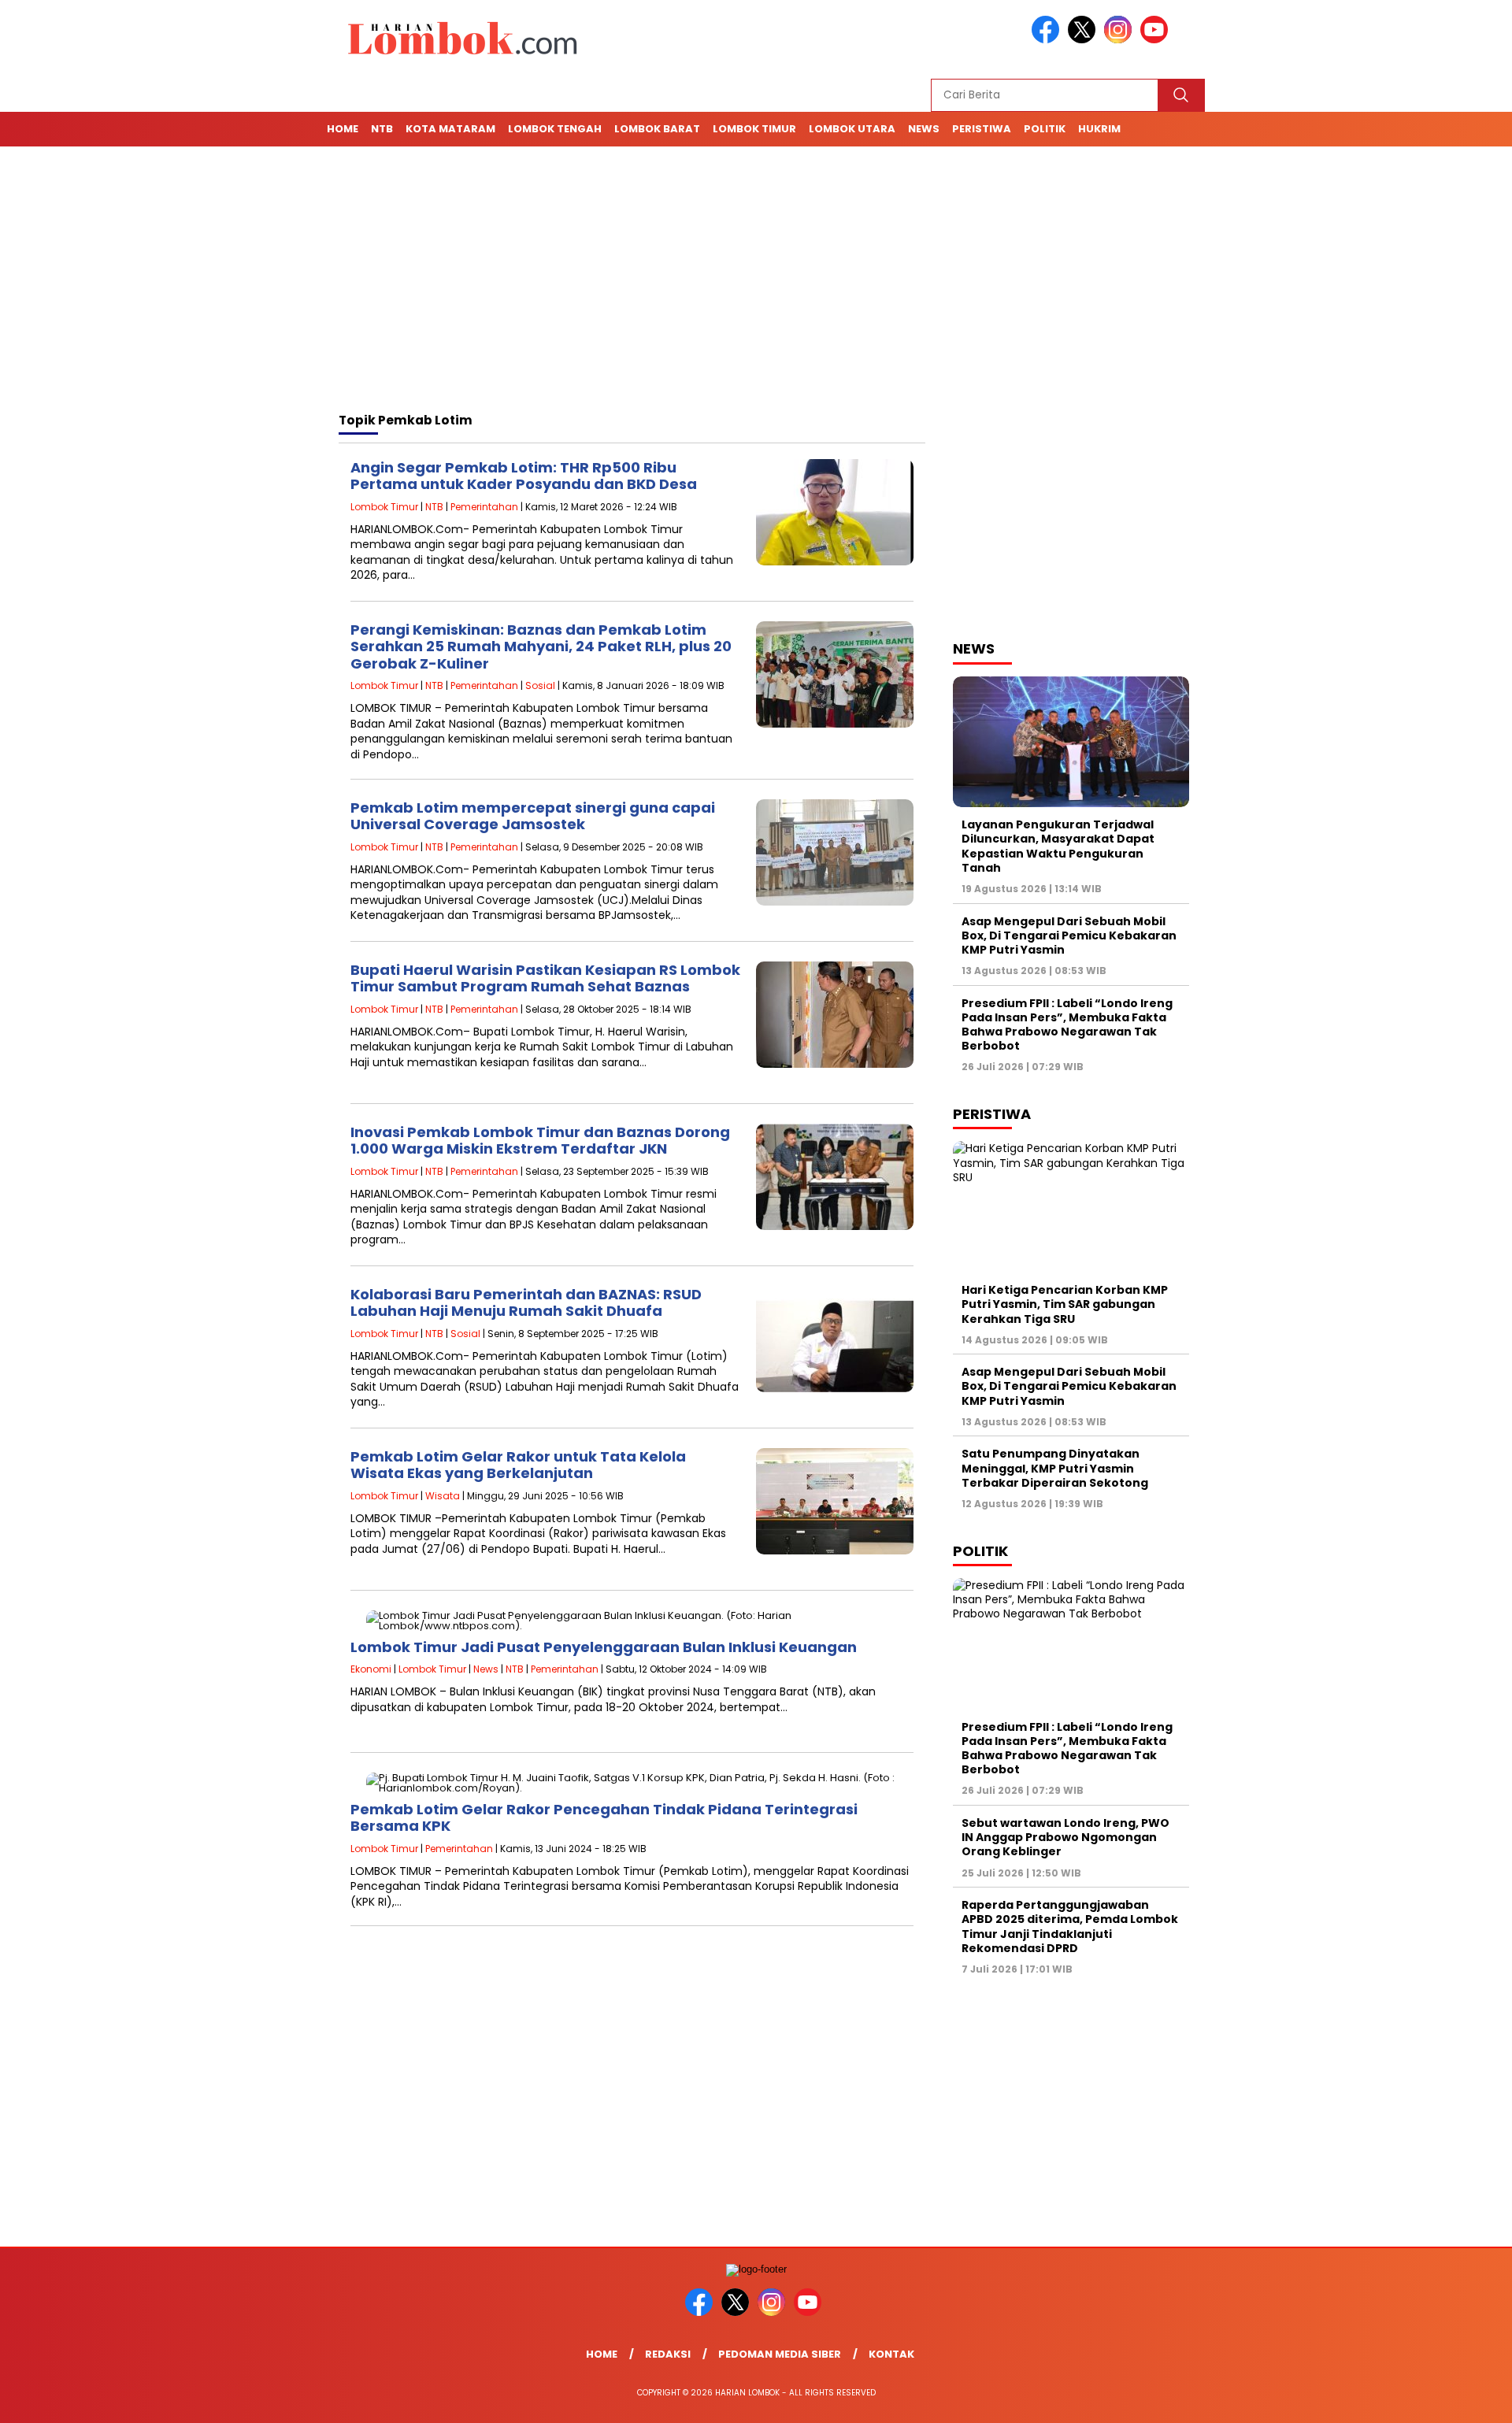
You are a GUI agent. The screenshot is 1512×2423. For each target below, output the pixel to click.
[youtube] (1157, 40)
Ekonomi (371, 1669)
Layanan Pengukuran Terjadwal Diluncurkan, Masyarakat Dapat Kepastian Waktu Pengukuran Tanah (1058, 846)
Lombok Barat (657, 129)
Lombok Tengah (555, 129)
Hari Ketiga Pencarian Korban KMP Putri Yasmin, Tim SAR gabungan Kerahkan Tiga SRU (1065, 1304)
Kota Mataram (450, 129)
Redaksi (668, 2354)
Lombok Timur (754, 129)
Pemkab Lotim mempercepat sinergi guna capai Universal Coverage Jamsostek (533, 816)
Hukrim (1099, 129)
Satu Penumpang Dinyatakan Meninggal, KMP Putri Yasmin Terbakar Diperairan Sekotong (1056, 1468)
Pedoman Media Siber (780, 2354)
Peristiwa (982, 129)
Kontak (891, 2354)
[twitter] (1084, 40)
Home (343, 129)
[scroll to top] (1453, 2399)
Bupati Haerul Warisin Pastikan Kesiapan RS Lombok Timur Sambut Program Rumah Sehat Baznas (545, 978)
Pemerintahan (484, 507)
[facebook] (1048, 40)
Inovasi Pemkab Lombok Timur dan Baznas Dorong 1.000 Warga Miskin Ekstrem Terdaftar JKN (540, 1141)
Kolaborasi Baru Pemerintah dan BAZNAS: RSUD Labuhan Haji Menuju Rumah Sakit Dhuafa (526, 1303)
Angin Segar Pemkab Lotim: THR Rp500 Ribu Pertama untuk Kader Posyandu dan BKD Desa (524, 476)
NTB (382, 129)
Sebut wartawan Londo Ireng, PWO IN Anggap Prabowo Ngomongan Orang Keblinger (1065, 1837)
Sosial (540, 685)
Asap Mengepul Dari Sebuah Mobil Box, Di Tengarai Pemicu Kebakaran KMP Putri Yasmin (1069, 935)
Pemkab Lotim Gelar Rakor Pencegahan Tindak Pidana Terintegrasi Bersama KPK (604, 1818)
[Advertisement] (756, 282)
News (924, 129)
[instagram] (1121, 40)
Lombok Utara (852, 129)
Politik (1045, 129)
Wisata (443, 1496)
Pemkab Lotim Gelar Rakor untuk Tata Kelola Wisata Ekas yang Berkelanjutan (518, 1465)
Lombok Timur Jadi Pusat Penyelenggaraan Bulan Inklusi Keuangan (604, 1647)
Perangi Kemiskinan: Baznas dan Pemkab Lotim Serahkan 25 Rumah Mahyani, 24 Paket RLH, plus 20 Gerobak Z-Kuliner (541, 647)
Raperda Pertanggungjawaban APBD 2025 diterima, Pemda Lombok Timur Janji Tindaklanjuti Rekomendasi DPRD (1070, 1927)
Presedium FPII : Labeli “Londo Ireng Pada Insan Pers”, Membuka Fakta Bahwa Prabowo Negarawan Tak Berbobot (1067, 1025)
